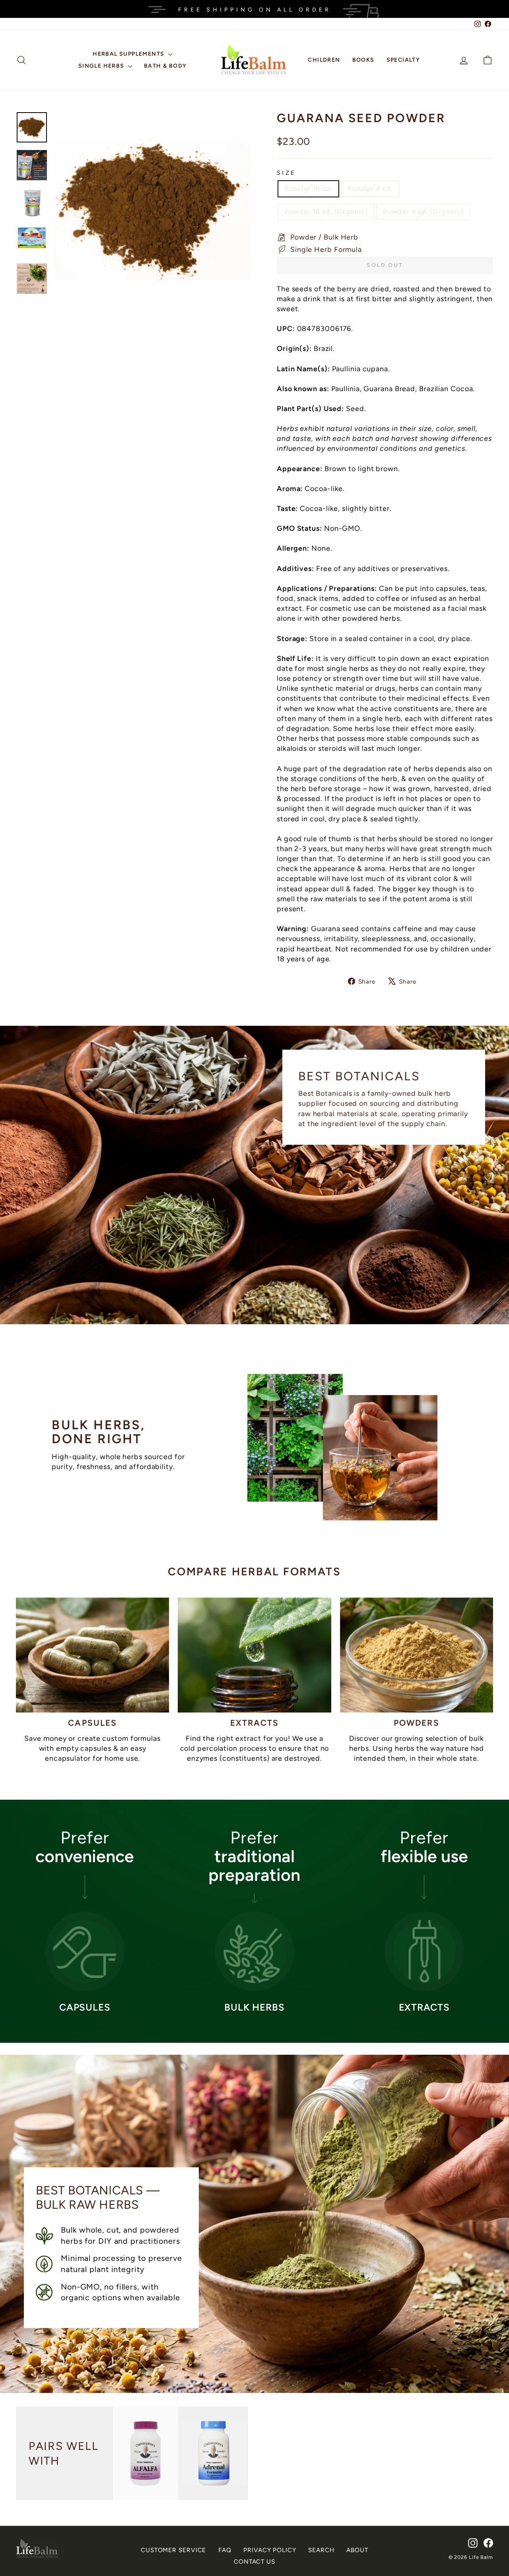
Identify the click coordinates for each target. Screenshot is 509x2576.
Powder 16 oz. (308, 189)
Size (286, 173)
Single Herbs (102, 66)
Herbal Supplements (129, 54)
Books (363, 60)
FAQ (225, 2550)
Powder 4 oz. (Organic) (423, 212)
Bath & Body (165, 66)
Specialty (403, 60)
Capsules (92, 1723)
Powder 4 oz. (370, 189)
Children (324, 60)
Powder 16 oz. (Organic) (326, 212)
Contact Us (254, 2561)
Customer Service (173, 2550)
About (357, 2550)
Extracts (255, 1723)
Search (321, 2550)
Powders (417, 1723)
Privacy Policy (270, 2550)
